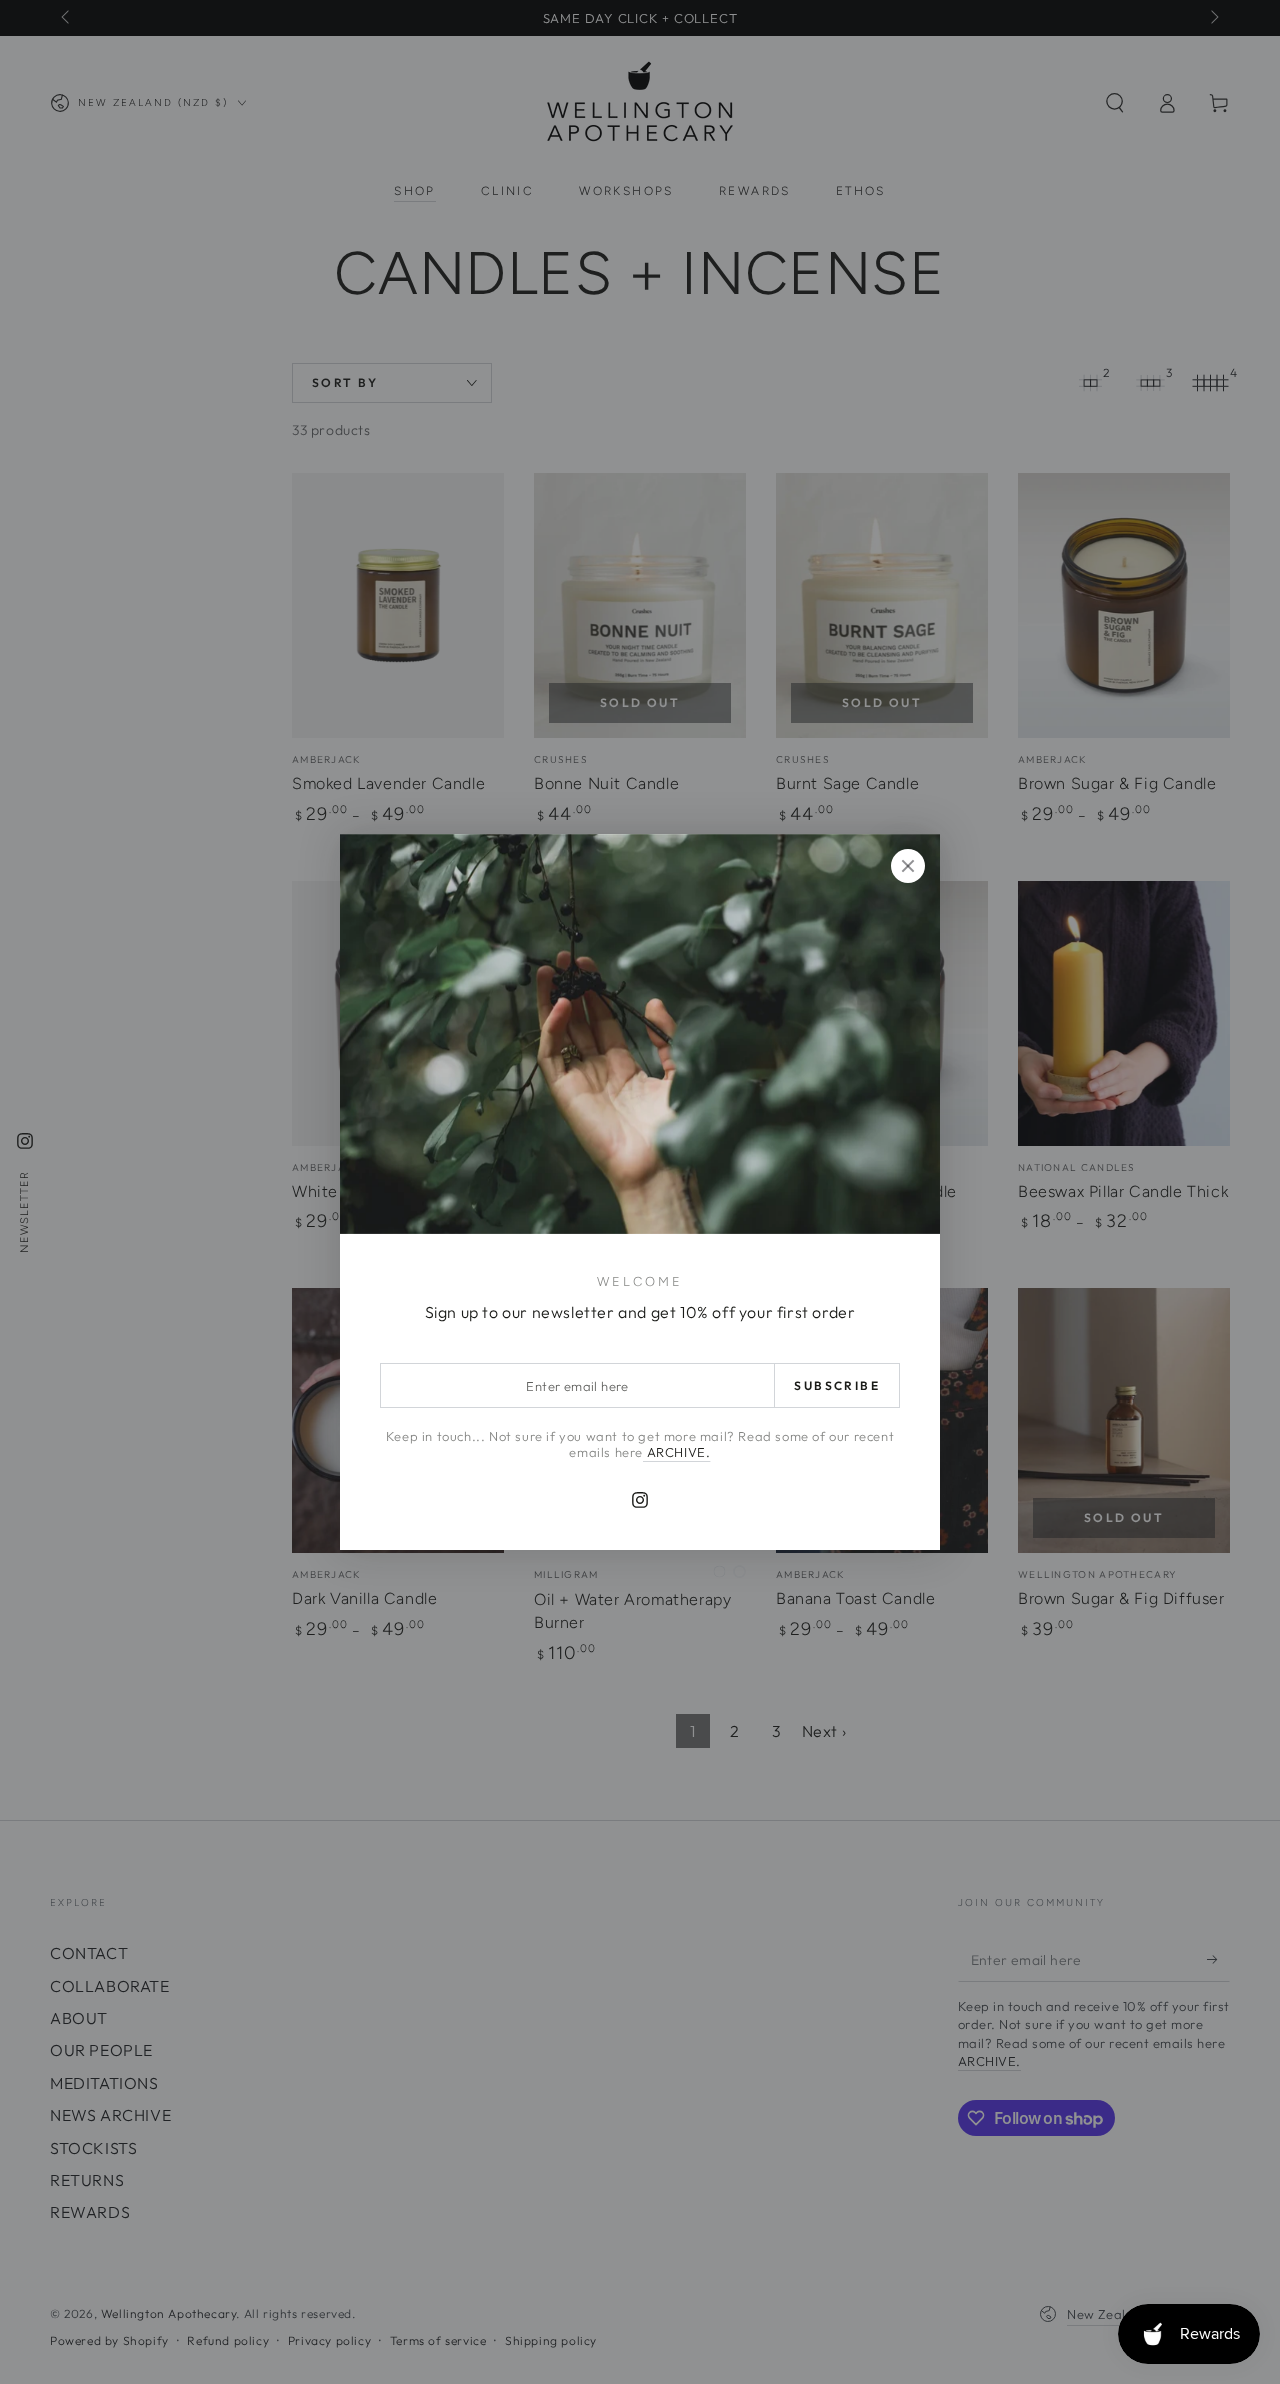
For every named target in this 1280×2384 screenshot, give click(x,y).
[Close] (908, 866)
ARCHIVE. (676, 1452)
